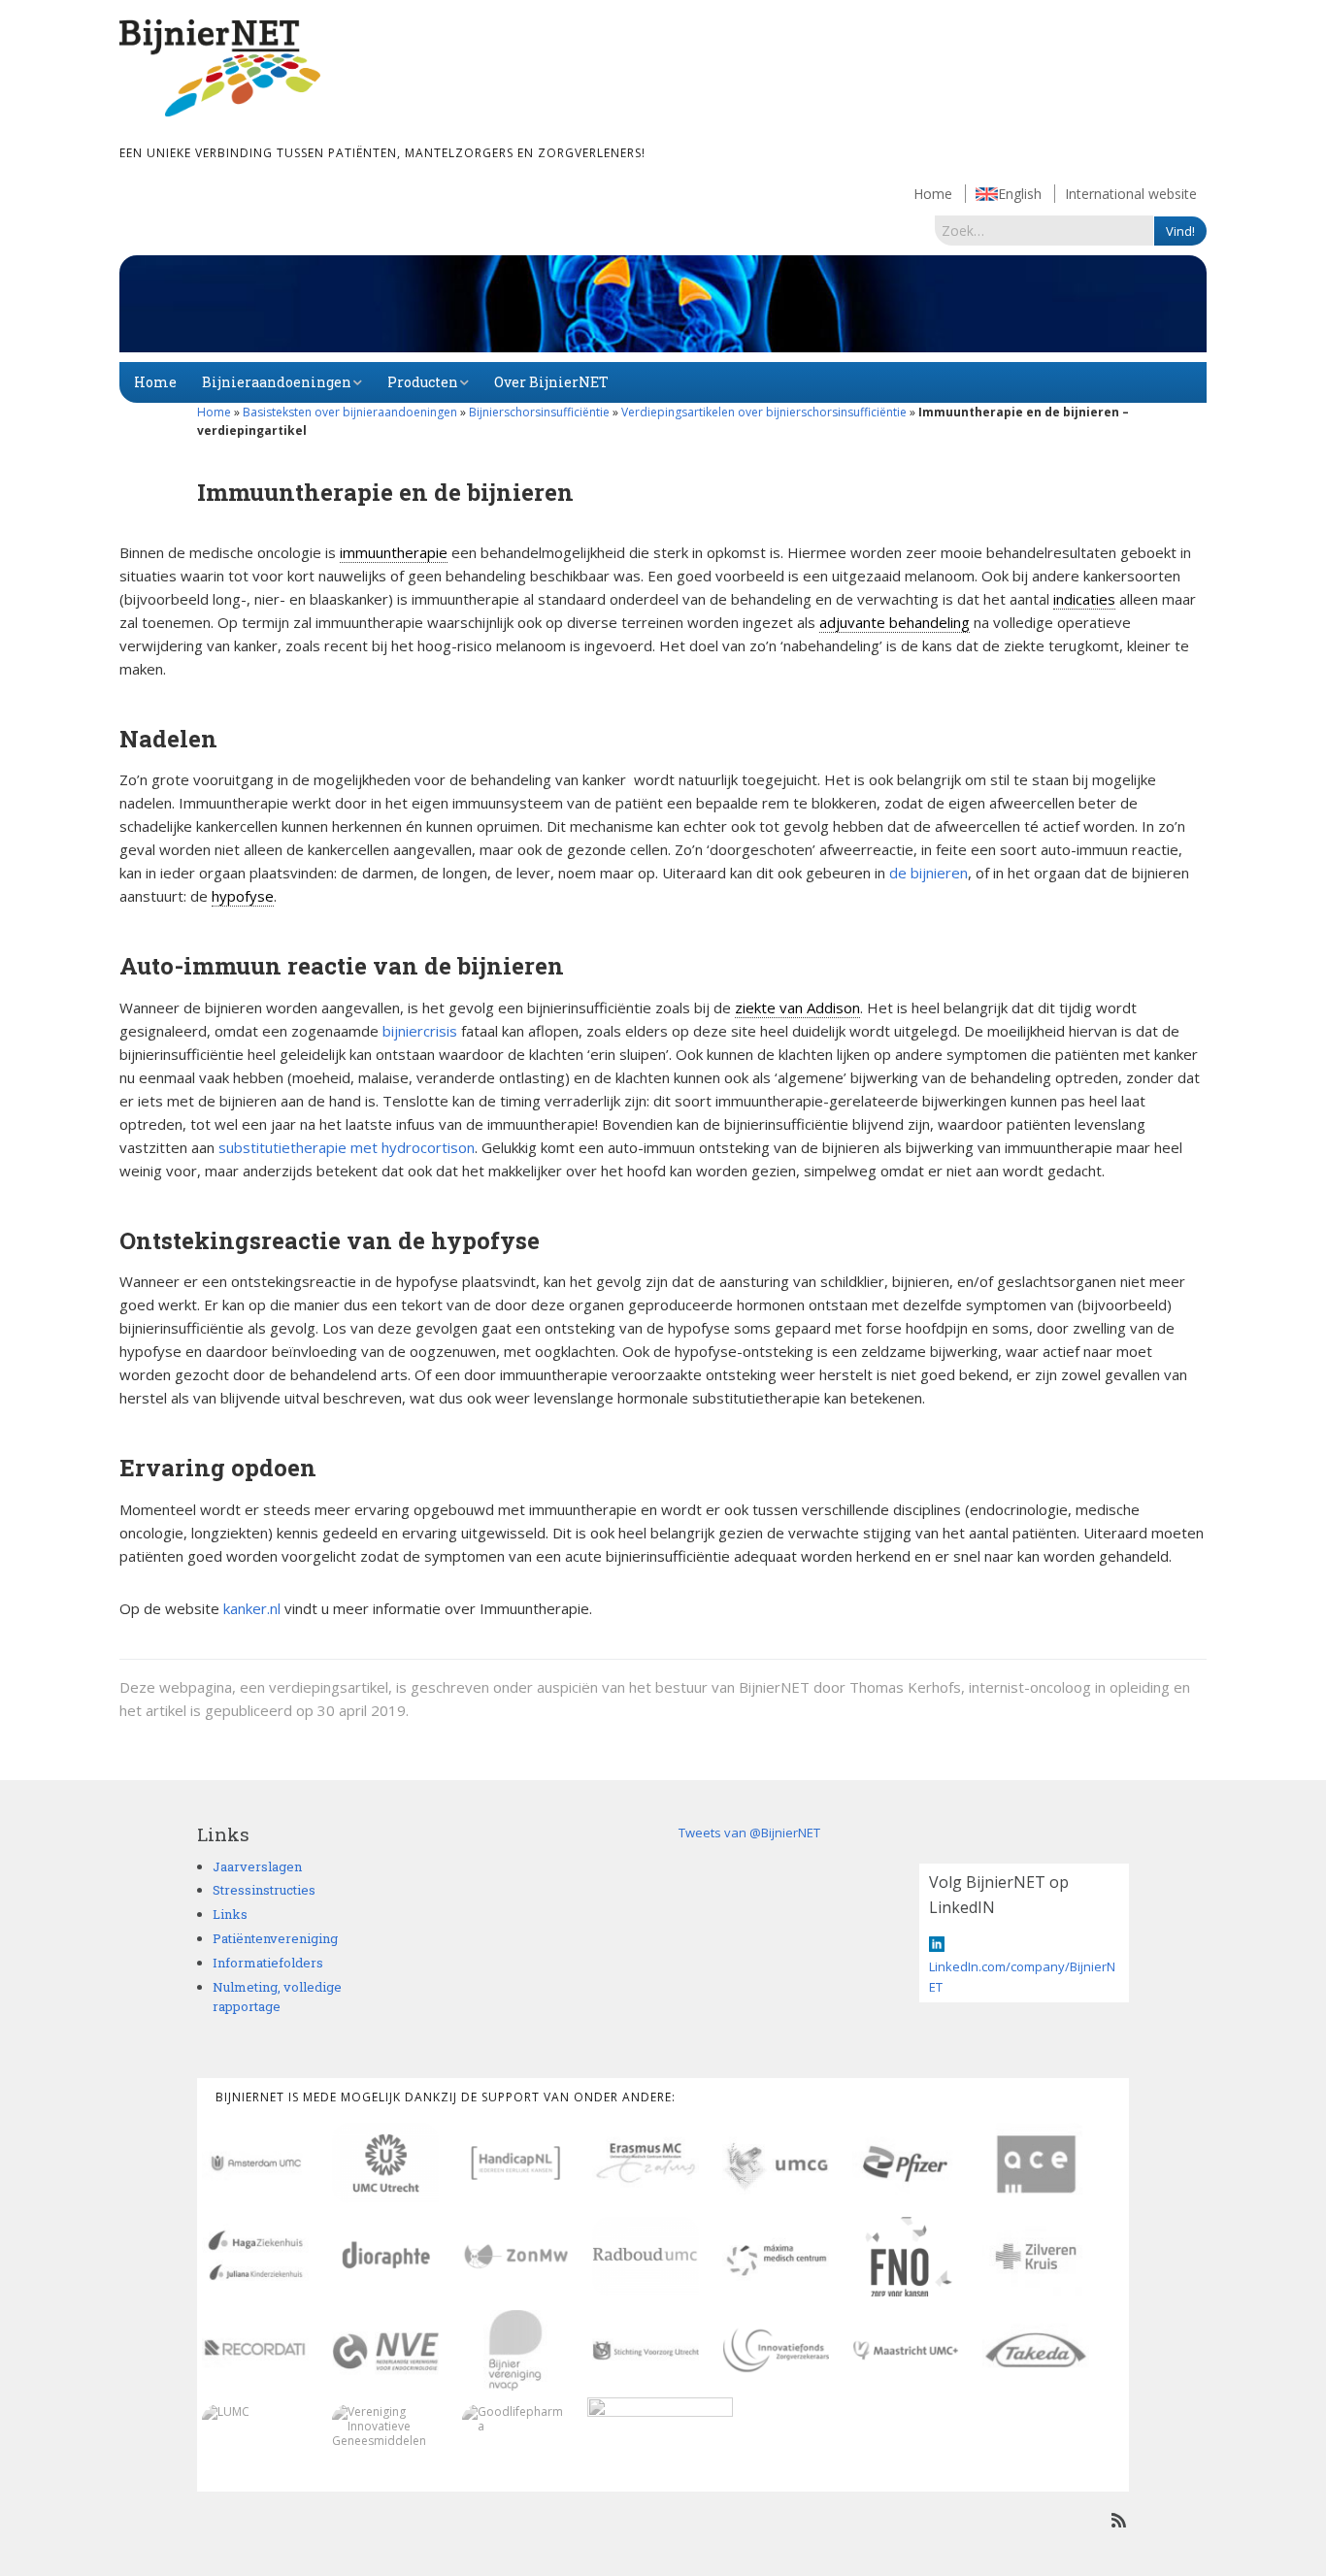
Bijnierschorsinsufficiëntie (539, 412)
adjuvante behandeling (895, 622)
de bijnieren (928, 873)
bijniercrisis (420, 1031)
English (1020, 194)
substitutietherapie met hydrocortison (347, 1147)
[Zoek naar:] (1044, 230)
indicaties (1084, 599)
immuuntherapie (394, 552)
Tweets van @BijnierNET (749, 1833)
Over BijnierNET (551, 382)
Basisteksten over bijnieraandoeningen (350, 412)
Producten (423, 382)
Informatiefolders (268, 1963)
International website (1131, 194)
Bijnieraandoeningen (277, 382)
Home (933, 194)
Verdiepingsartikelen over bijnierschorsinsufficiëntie (764, 412)
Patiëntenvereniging (275, 1938)
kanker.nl (252, 1608)
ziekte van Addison (797, 1007)
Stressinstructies (264, 1890)
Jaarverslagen (257, 1866)
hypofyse (243, 896)
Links (230, 1914)
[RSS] (1119, 2520)
